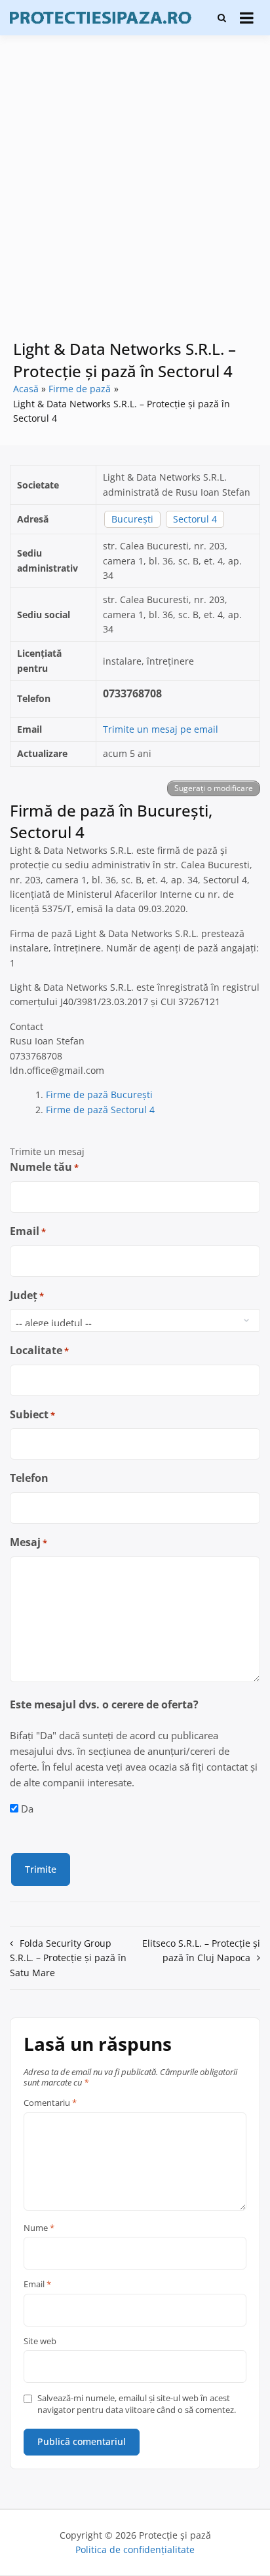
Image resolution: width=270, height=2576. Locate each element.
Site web (40, 2342)
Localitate (39, 1350)
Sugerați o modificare (214, 788)
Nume (39, 2228)
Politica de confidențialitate (135, 2549)
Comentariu (50, 2103)
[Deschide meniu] (247, 18)
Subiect (32, 1414)
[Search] (222, 18)
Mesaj (29, 1542)
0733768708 (132, 693)
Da (27, 1809)
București (132, 519)
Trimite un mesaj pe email (161, 729)
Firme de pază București (99, 1095)
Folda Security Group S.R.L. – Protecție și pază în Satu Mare (68, 1958)
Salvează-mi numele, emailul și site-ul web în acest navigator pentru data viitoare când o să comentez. (137, 2404)
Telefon (29, 1478)
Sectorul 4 (195, 519)
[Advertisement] (135, 196)
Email (28, 1231)
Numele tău (44, 1167)
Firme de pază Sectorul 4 (100, 1110)
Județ (27, 1295)
